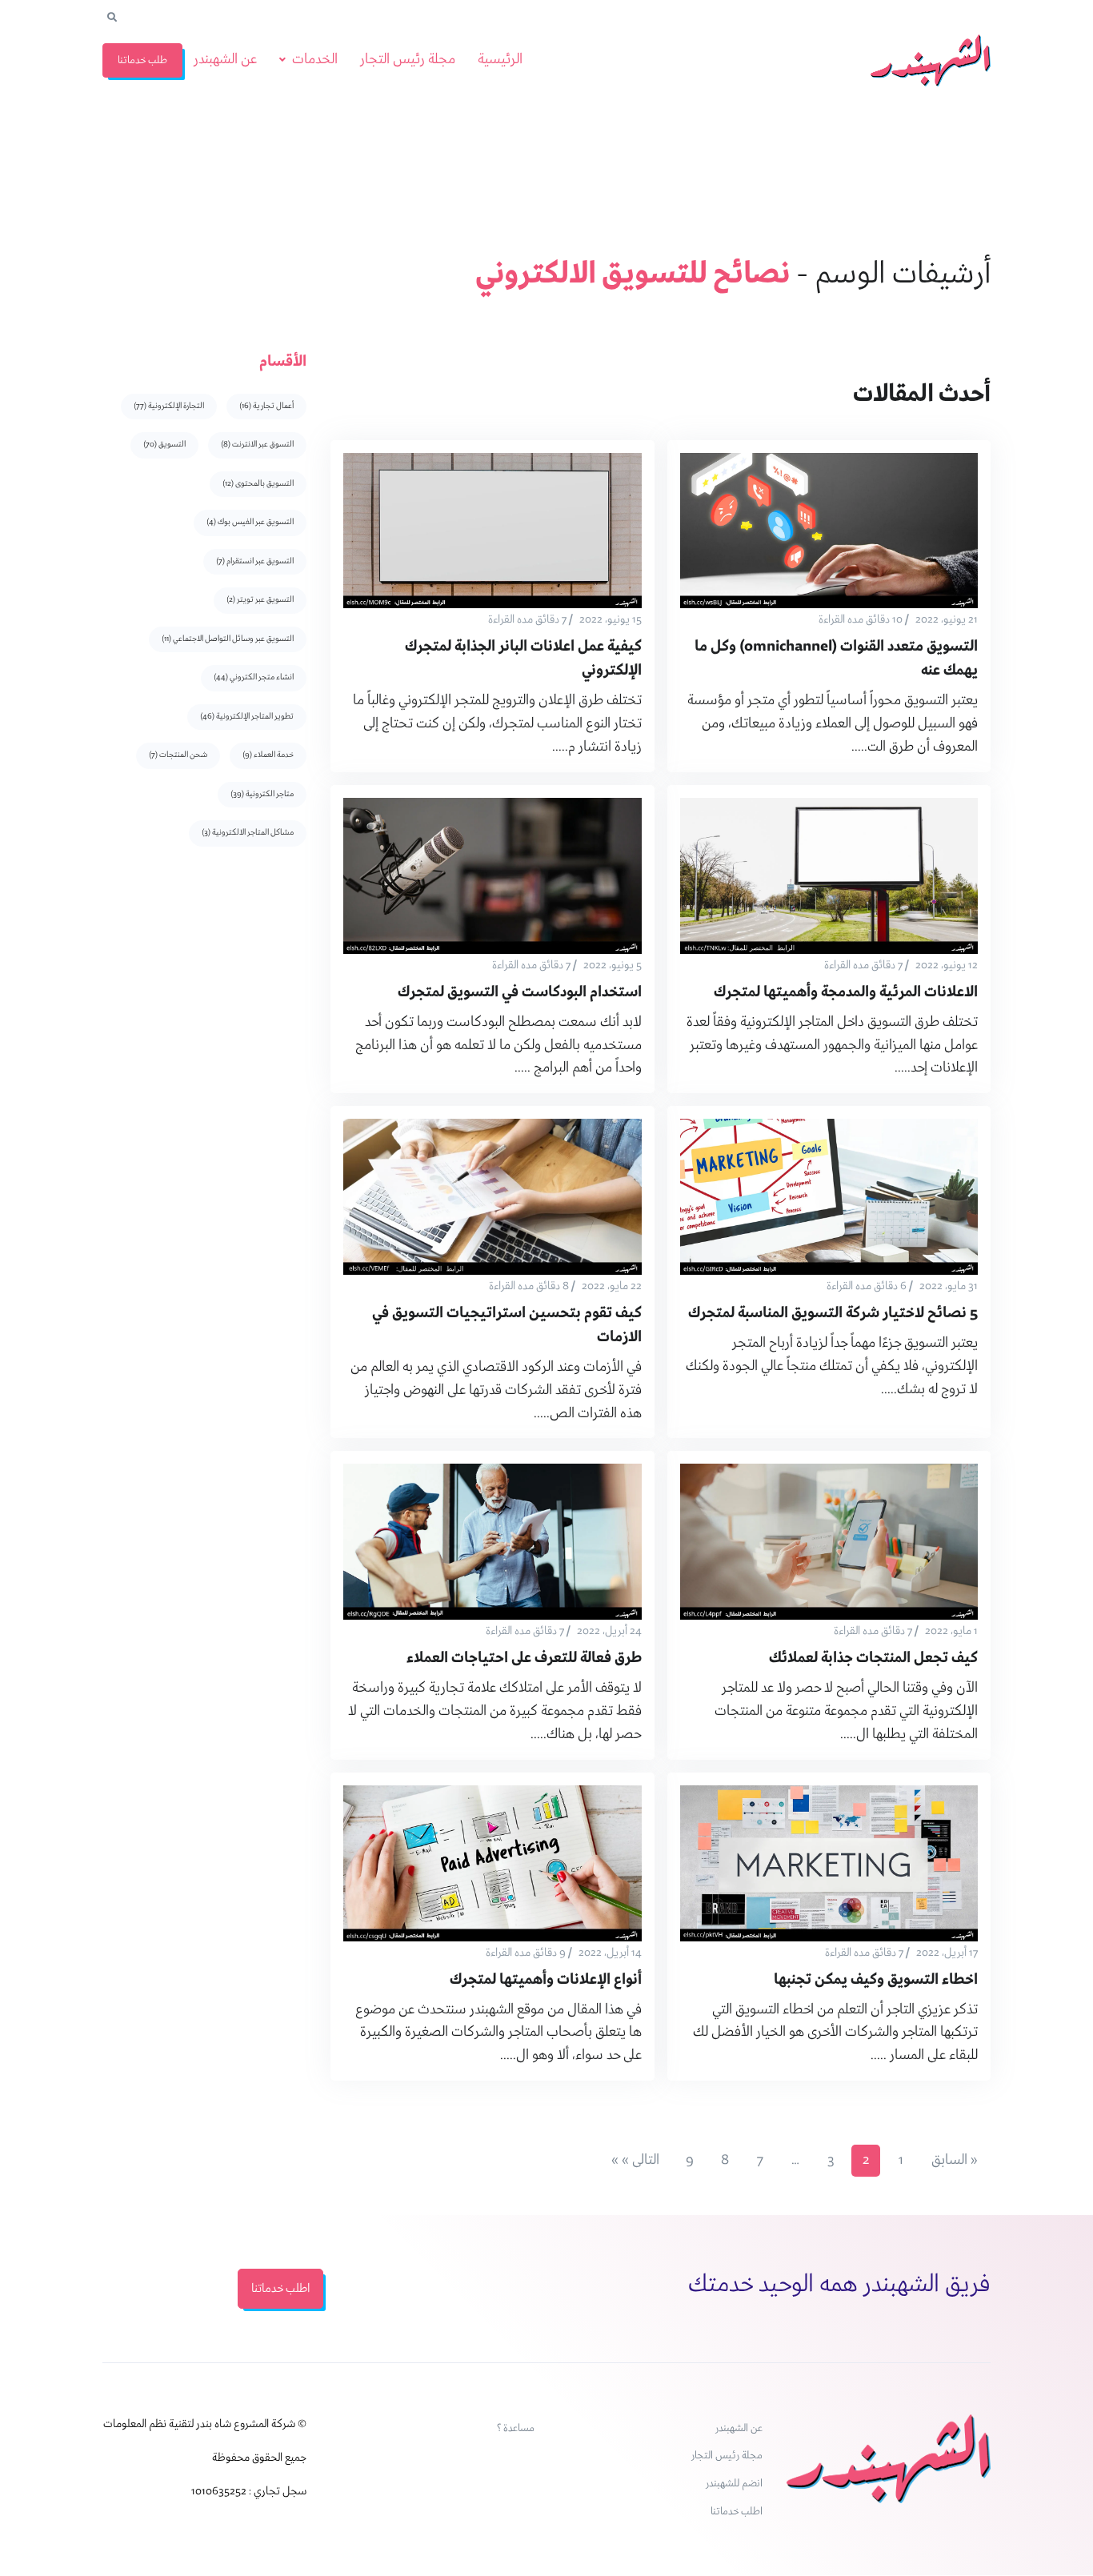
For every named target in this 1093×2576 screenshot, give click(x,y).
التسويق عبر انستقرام (255, 561)
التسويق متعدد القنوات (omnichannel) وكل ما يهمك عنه (836, 659)
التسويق (164, 445)
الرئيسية (500, 60)
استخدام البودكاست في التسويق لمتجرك (520, 993)
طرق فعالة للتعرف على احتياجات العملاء (524, 1659)
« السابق (955, 2160)
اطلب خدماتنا (737, 2512)
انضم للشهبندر (734, 2484)
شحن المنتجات (178, 755)
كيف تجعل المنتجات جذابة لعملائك (873, 1659)
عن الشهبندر (225, 60)
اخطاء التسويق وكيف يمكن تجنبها (876, 1980)
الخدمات (315, 60)
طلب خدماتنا (142, 60)
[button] (112, 18)
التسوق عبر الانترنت (257, 445)
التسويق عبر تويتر (260, 600)
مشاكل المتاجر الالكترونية (248, 833)
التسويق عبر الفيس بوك (250, 522)
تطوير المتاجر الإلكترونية (247, 717)
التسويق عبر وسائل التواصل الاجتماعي (228, 639)
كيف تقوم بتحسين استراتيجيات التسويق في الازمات (507, 1326)
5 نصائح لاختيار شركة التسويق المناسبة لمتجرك (833, 1314)
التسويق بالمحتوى (258, 484)
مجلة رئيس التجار (408, 60)
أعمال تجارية (266, 406)
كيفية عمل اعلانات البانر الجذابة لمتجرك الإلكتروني (523, 659)
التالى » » (635, 2160)
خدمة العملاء (268, 755)
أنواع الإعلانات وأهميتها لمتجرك (546, 1980)
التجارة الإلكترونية (169, 406)
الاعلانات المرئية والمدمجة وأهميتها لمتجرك (846, 993)
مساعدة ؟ (516, 2428)
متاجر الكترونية (262, 794)
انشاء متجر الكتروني (254, 677)
